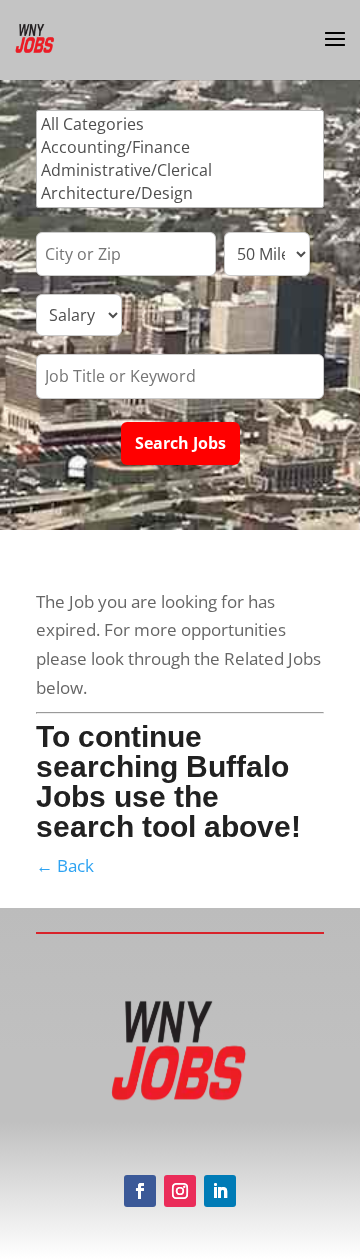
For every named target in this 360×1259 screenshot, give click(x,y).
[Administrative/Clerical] (180, 170)
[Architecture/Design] (180, 193)
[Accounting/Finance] (180, 147)
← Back (65, 865)
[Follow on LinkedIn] (220, 1191)
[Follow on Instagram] (180, 1191)
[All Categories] (180, 124)
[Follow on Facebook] (140, 1191)
